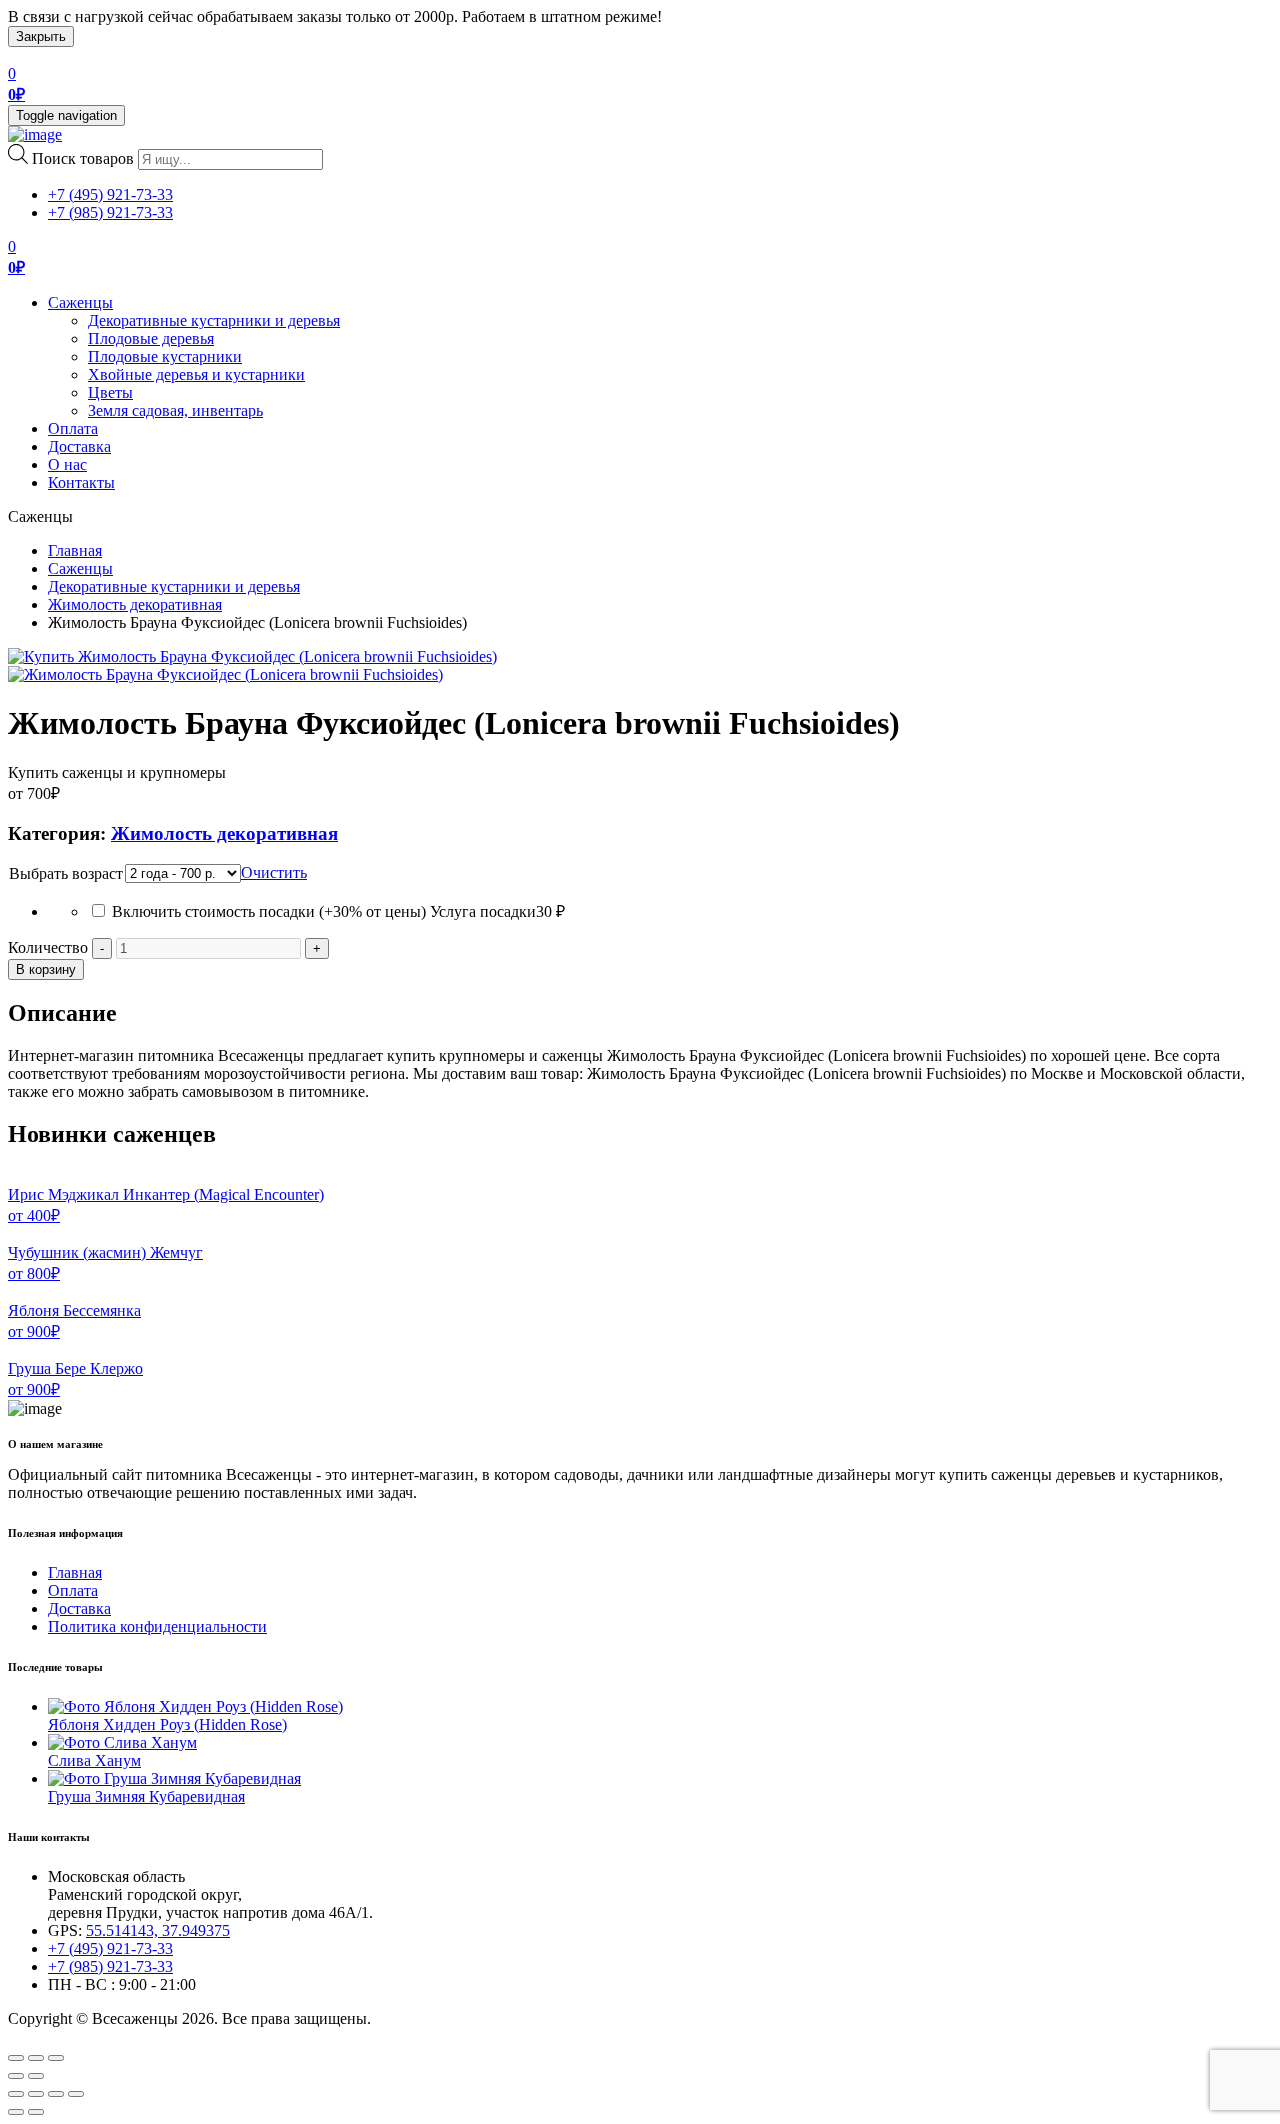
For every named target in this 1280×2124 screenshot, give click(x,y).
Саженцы (80, 302)
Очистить (274, 872)
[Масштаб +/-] (76, 2094)
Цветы (110, 392)
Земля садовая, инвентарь (175, 410)
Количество (48, 947)
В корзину (46, 969)
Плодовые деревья (151, 338)
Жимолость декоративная (135, 604)
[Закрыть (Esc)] (16, 2094)
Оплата (73, 428)
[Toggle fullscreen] (36, 2058)
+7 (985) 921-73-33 (110, 212)
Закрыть (41, 36)
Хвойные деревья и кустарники (196, 374)
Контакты (81, 482)
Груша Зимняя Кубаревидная (146, 1796)
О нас (67, 464)
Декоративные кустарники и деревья (214, 320)
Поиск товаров (83, 158)
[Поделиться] (36, 2094)
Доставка (79, 446)
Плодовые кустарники (165, 356)
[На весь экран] (56, 2094)
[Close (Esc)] (16, 2058)
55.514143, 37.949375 (158, 1930)
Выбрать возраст (66, 873)
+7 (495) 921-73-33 (110, 194)
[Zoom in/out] (56, 2058)
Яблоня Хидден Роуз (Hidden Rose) (167, 1724)
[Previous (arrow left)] (16, 2076)
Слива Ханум (94, 1760)
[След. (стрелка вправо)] (36, 2112)
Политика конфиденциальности (157, 1626)
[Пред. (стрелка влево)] (16, 2112)
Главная (75, 550)
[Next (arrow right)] (36, 2076)
